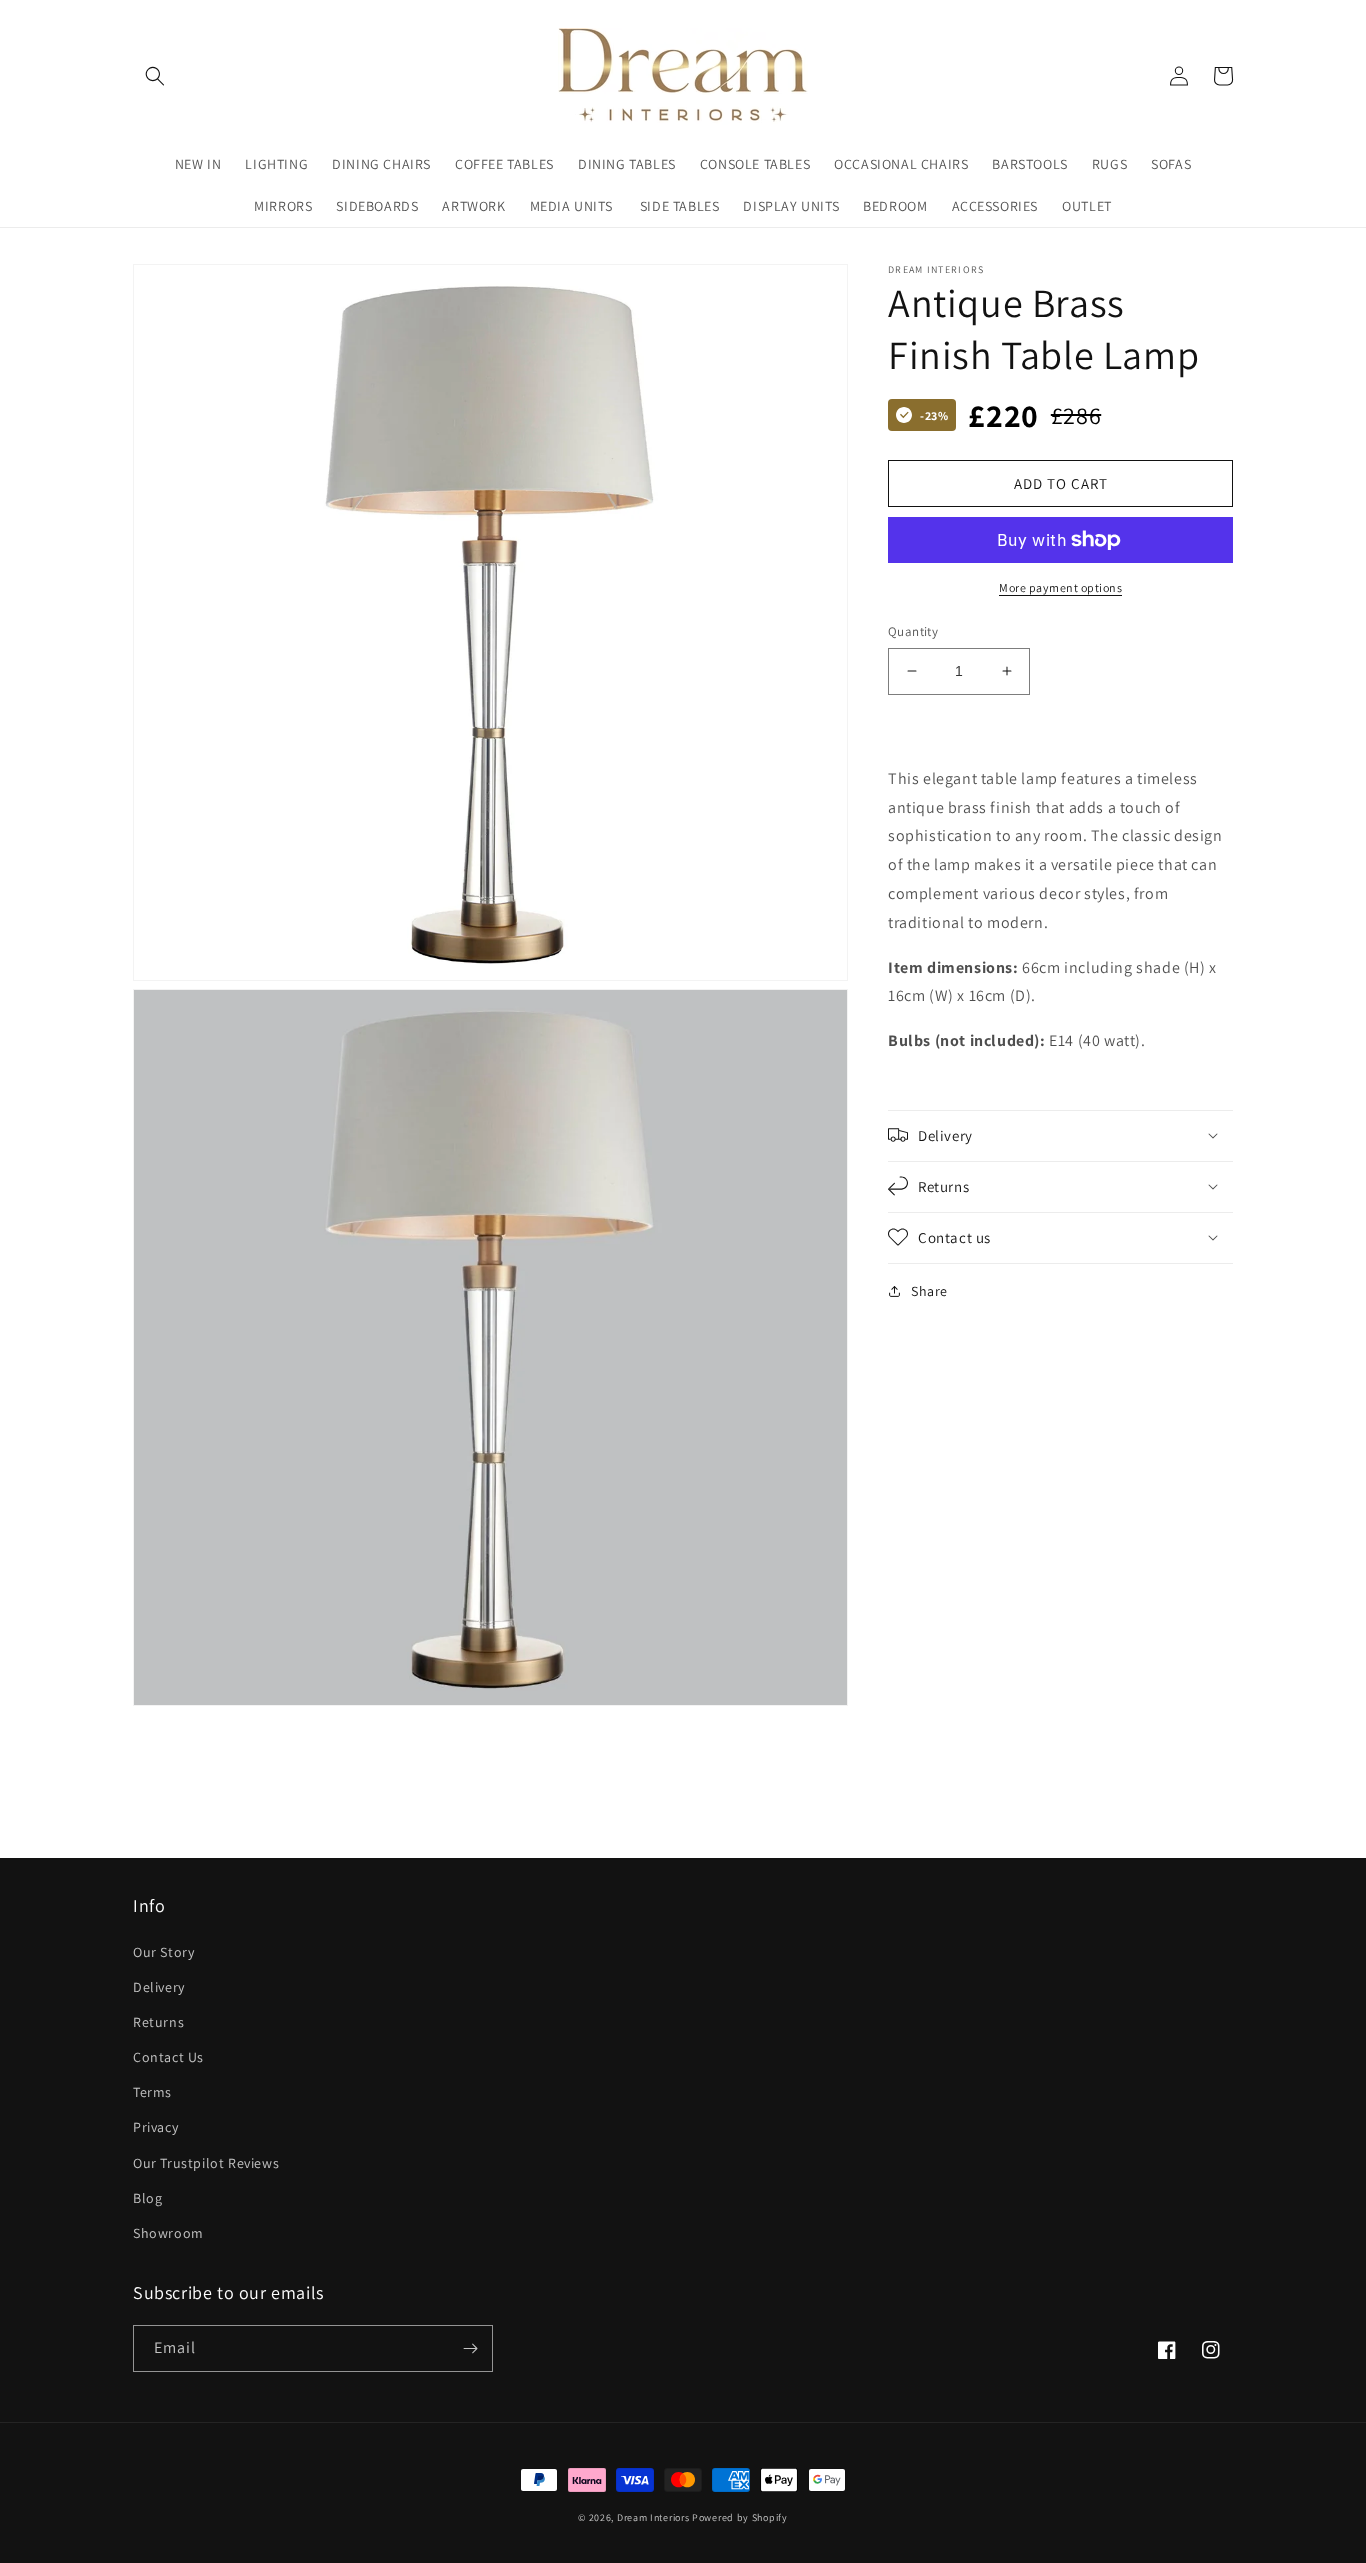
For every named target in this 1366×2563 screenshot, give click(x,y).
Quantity (913, 631)
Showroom (168, 2233)
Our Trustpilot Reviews (206, 2163)
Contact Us (168, 2057)
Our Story (163, 1952)
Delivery (159, 1987)
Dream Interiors (654, 2517)
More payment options (1060, 587)
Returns (158, 2022)
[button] (155, 76)
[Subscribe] (470, 2348)
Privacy (155, 2127)
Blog (147, 2198)
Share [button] (929, 1290)
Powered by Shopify (740, 2517)
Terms (152, 2092)
